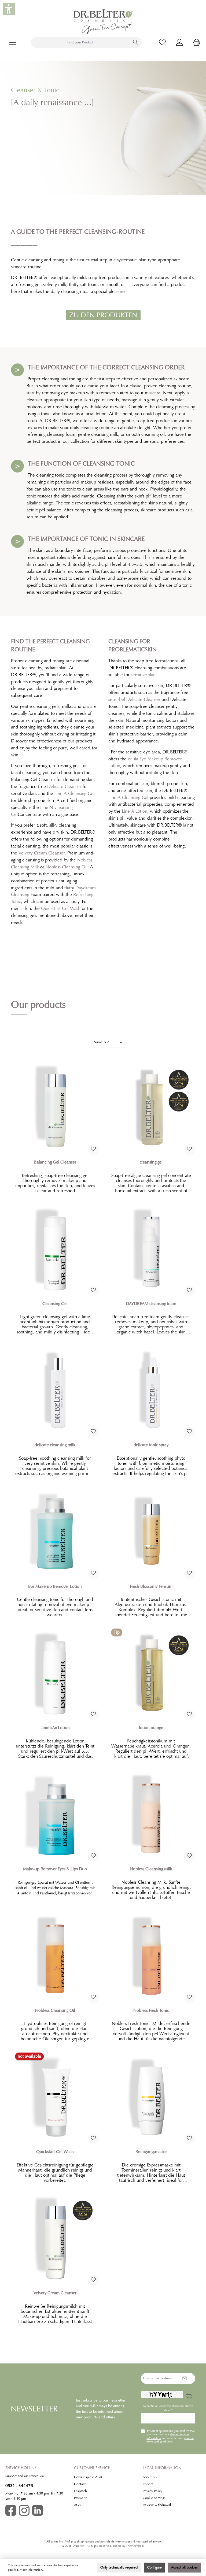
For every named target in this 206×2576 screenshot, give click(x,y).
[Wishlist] (162, 42)
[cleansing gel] (151, 1107)
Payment (80, 2498)
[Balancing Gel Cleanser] (55, 1107)
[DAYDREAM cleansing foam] (151, 1249)
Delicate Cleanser (64, 786)
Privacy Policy (152, 2491)
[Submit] (185, 2378)
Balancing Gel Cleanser (55, 1162)
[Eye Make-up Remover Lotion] (55, 1532)
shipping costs (86, 2542)
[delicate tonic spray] (151, 1390)
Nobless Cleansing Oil (67, 867)
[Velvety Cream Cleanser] (55, 2238)
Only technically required (119, 2567)
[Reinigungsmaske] (151, 2097)
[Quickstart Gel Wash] (55, 2097)
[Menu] (13, 42)
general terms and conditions (170, 2440)
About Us (150, 2477)
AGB (77, 2505)
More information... (32, 2570)
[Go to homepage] (103, 22)
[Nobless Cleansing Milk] (151, 1814)
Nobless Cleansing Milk (151, 1869)
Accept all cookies (184, 2567)
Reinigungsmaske (151, 2152)
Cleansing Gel (55, 1304)
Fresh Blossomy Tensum (151, 1586)
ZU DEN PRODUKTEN (103, 315)
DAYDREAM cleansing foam (151, 1304)
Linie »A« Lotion (55, 1728)
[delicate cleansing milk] (55, 1390)
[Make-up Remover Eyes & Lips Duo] (55, 1814)
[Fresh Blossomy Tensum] (151, 1532)
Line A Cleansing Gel (74, 793)
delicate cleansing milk (55, 1445)
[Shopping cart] (195, 42)
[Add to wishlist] (93, 1149)
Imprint (148, 2484)
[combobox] (80, 42)
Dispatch (80, 2491)
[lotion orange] (151, 1673)
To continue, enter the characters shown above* (168, 2408)
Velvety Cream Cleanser (42, 853)
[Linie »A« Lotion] (55, 1673)
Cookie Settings (154, 2498)
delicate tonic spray (151, 1445)
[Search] (136, 42)
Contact (80, 2484)
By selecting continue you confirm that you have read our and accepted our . (170, 2436)
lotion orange (151, 1728)
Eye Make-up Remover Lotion (55, 1586)
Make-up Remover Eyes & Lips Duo (55, 1869)
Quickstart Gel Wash (61, 908)
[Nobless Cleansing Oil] (55, 1956)
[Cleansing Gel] (55, 1249)
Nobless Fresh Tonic (151, 2010)
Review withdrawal (157, 2505)
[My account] (179, 42)
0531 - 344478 (19, 2486)
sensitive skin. (144, 675)
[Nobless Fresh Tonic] (151, 1956)
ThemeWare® (135, 2546)
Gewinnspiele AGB (88, 2477)
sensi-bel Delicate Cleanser (134, 699)
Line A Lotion (135, 811)
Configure (154, 2567)
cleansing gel (151, 1162)
